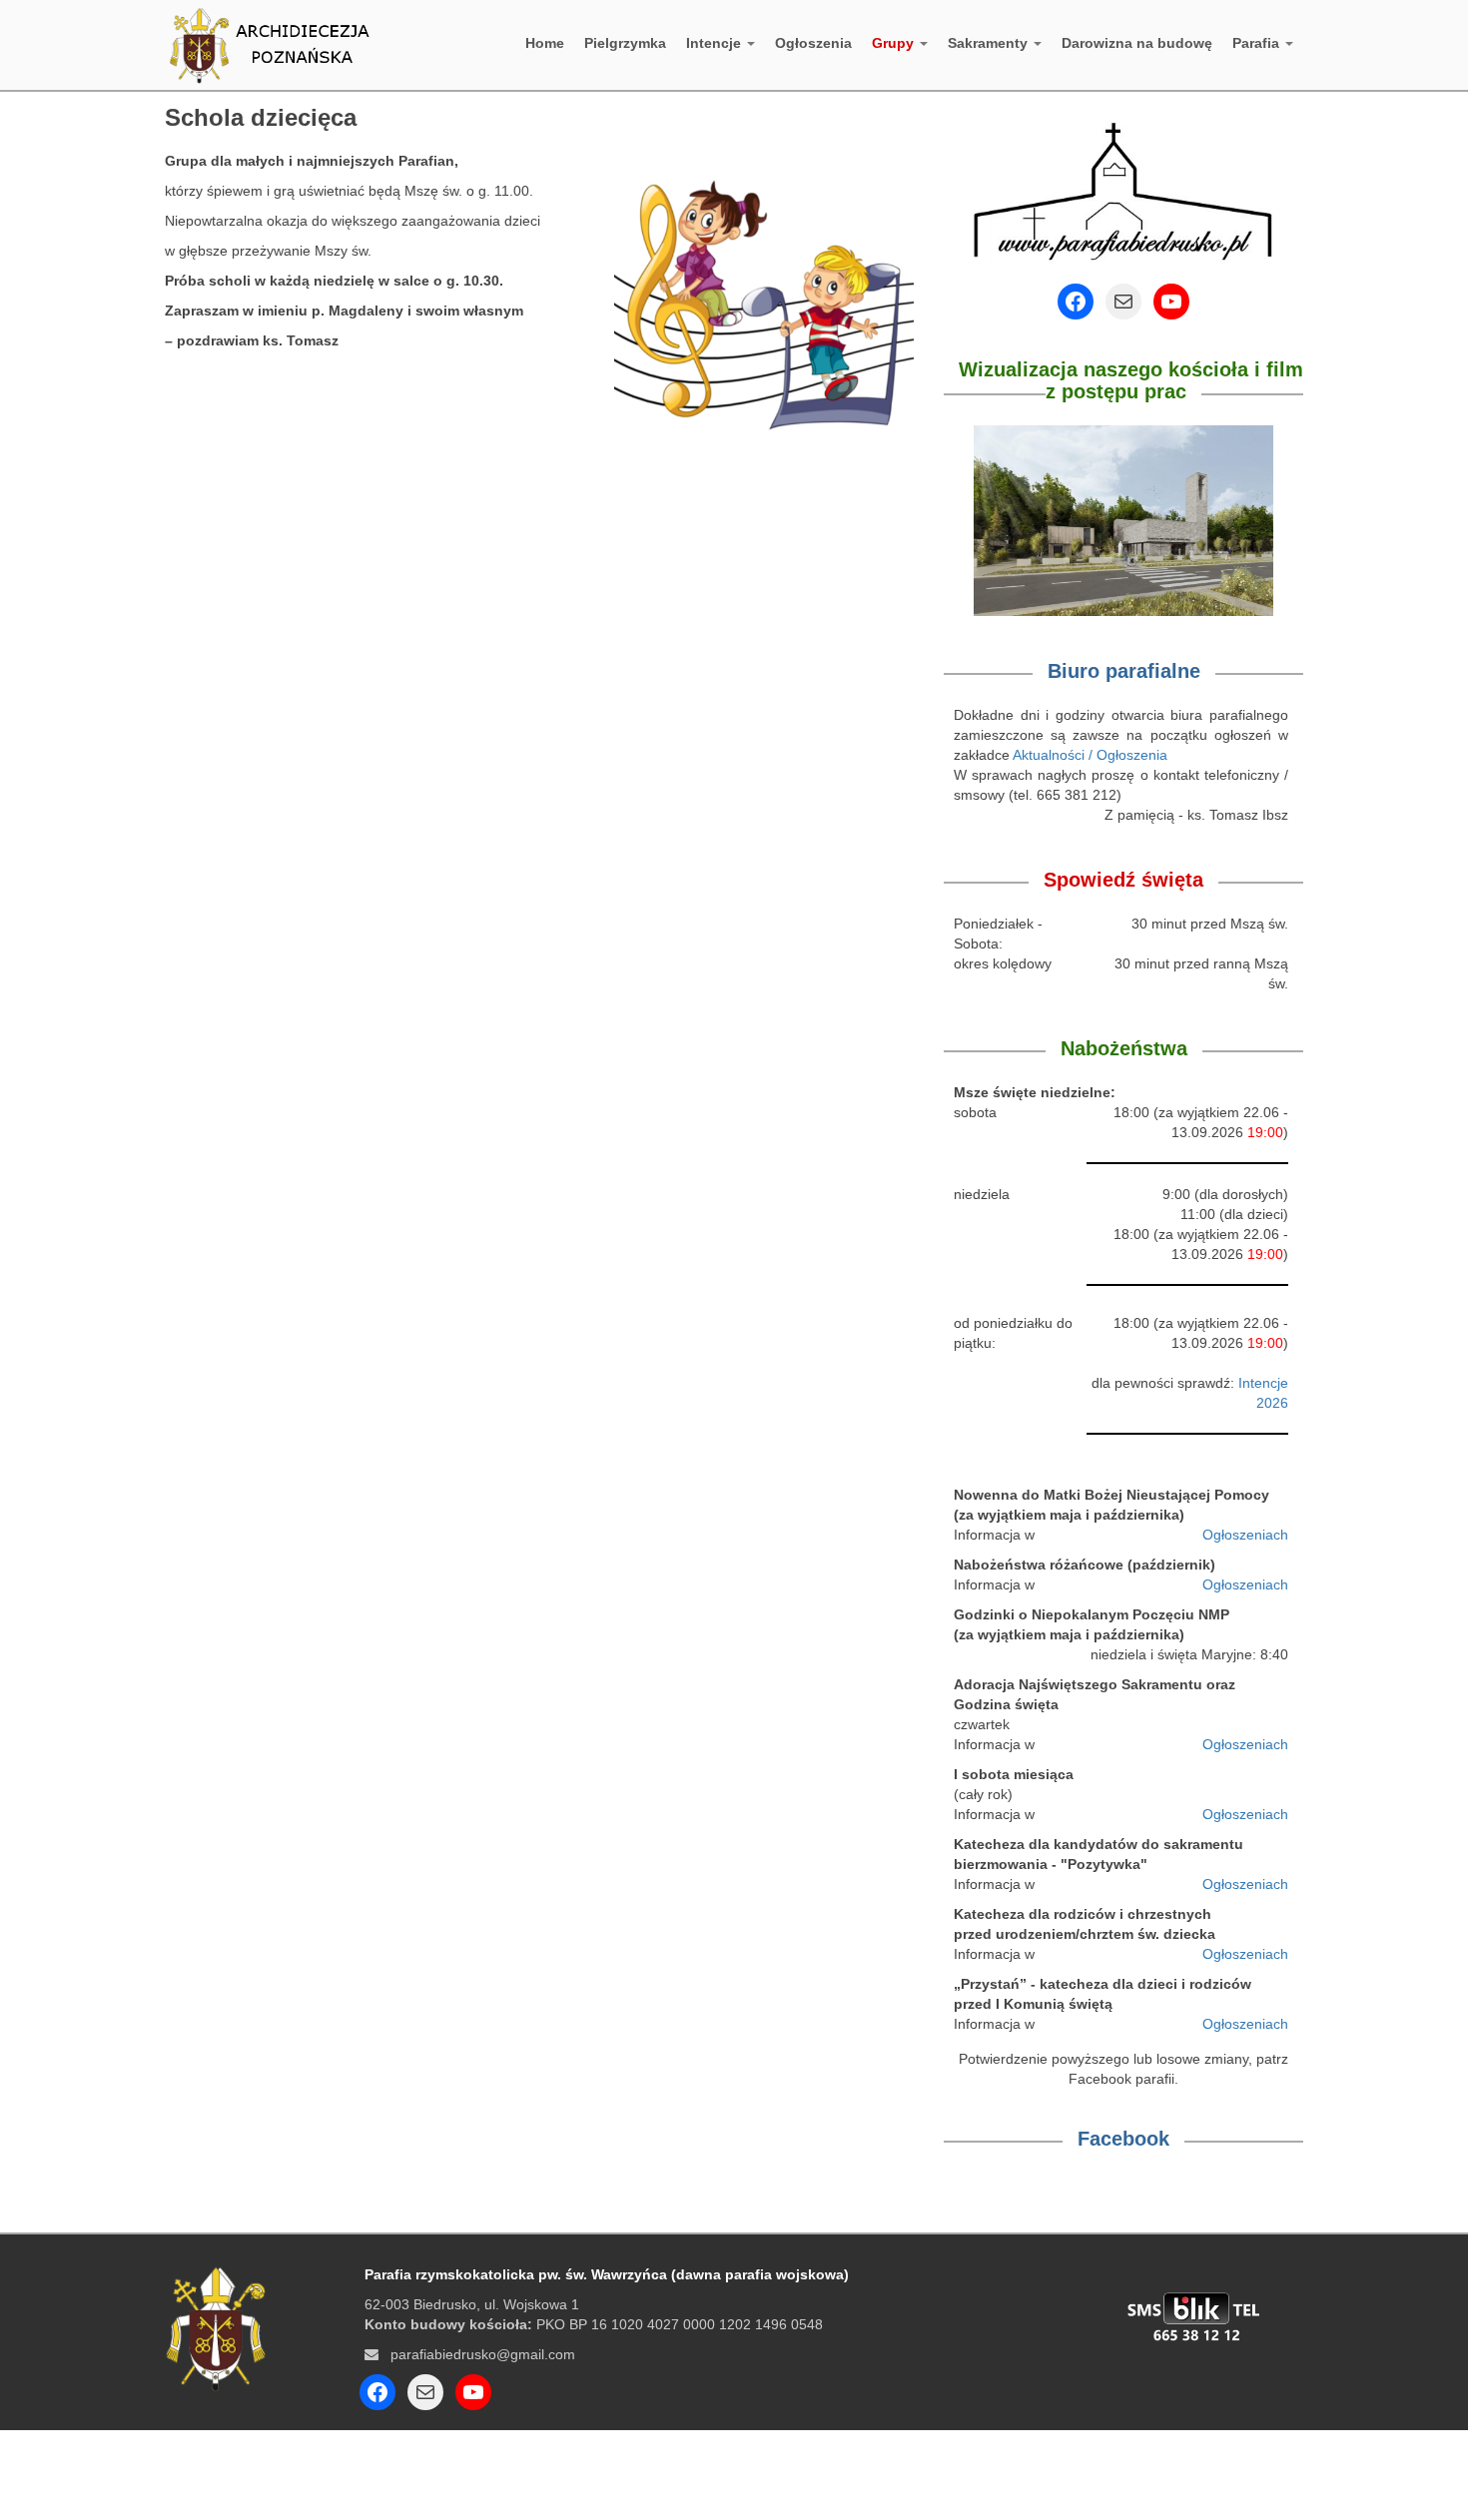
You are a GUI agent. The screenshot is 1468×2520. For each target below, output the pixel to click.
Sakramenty (990, 43)
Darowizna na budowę (1137, 43)
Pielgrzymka (625, 43)
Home (545, 43)
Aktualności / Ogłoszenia (1090, 755)
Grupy (895, 43)
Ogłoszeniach (1245, 1535)
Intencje (716, 43)
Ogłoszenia (813, 43)
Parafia (1258, 43)
